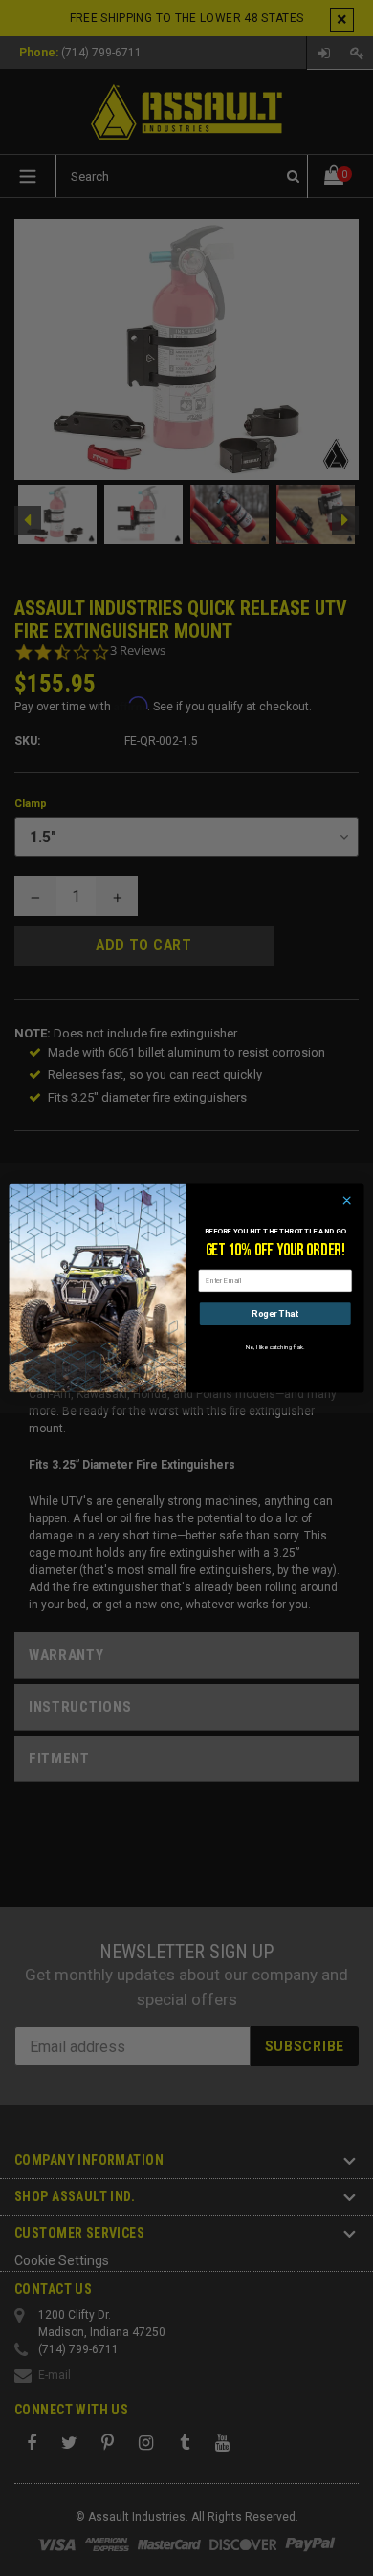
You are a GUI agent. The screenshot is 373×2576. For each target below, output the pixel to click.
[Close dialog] (347, 1201)
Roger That (275, 1313)
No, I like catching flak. (275, 1347)
